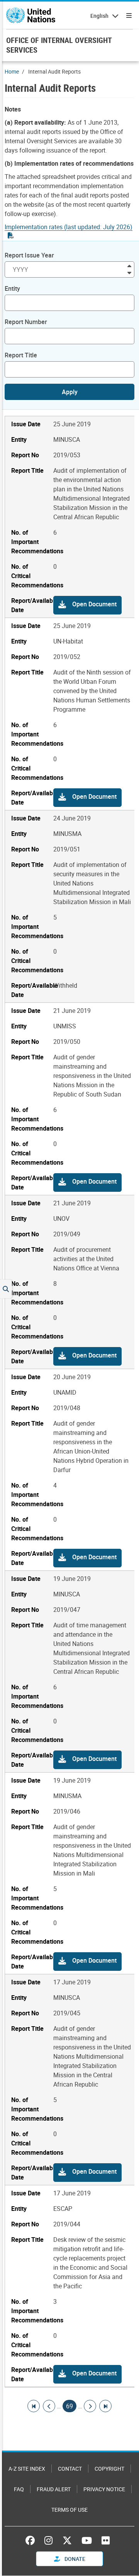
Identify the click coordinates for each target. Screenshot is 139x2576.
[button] (87, 605)
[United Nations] (31, 15)
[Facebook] (32, 2540)
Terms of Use (69, 2510)
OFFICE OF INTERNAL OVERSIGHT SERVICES (59, 45)
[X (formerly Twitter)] (67, 2540)
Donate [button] (74, 2559)
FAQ (19, 2489)
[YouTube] (87, 2540)
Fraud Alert (54, 2489)
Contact (70, 2469)
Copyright (109, 2469)
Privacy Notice (104, 2489)
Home (12, 71)
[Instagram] (48, 2540)
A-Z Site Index (27, 2469)
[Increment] (129, 265)
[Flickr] (106, 2540)
